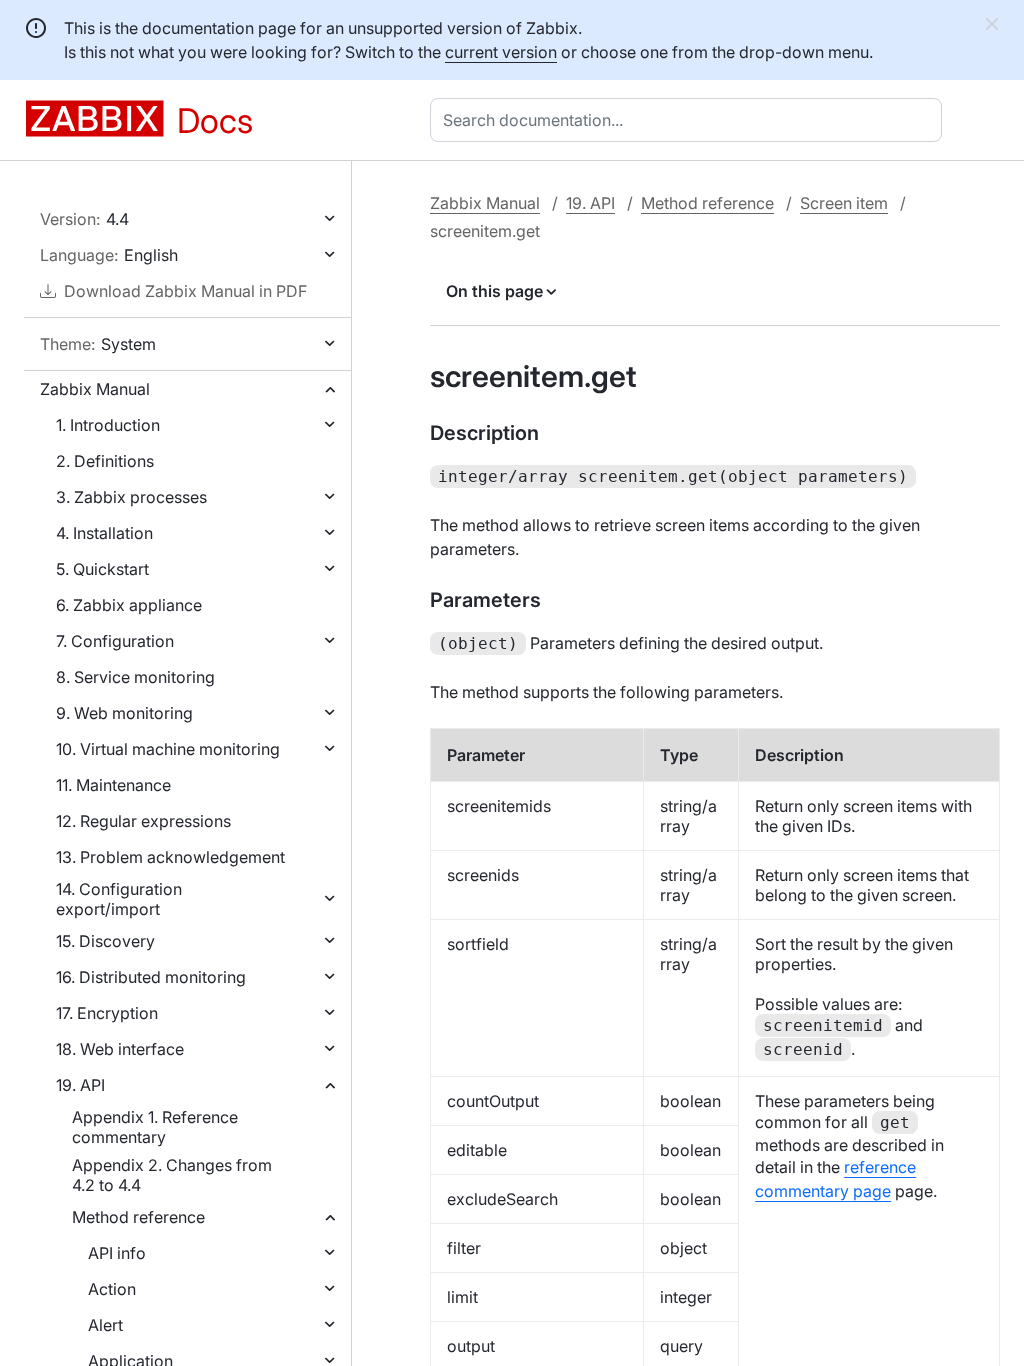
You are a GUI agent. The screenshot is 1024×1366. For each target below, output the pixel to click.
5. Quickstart (102, 569)
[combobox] (690, 120)
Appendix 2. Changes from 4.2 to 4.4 (172, 1175)
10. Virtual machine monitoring (168, 749)
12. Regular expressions (143, 821)
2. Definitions (105, 461)
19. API (80, 1085)
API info (117, 1253)
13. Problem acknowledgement (170, 857)
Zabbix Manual (95, 389)
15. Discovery (105, 941)
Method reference (138, 1217)
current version (501, 52)
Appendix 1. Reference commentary (155, 1127)
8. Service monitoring (135, 677)
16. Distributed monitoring (151, 977)
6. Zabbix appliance (129, 605)
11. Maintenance (113, 785)
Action (112, 1289)
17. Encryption (107, 1013)
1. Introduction (108, 425)
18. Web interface (120, 1049)
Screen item (844, 203)
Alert (105, 1325)
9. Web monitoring (124, 713)
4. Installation (104, 533)
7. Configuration (115, 641)
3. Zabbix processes (131, 497)
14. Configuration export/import (119, 899)
